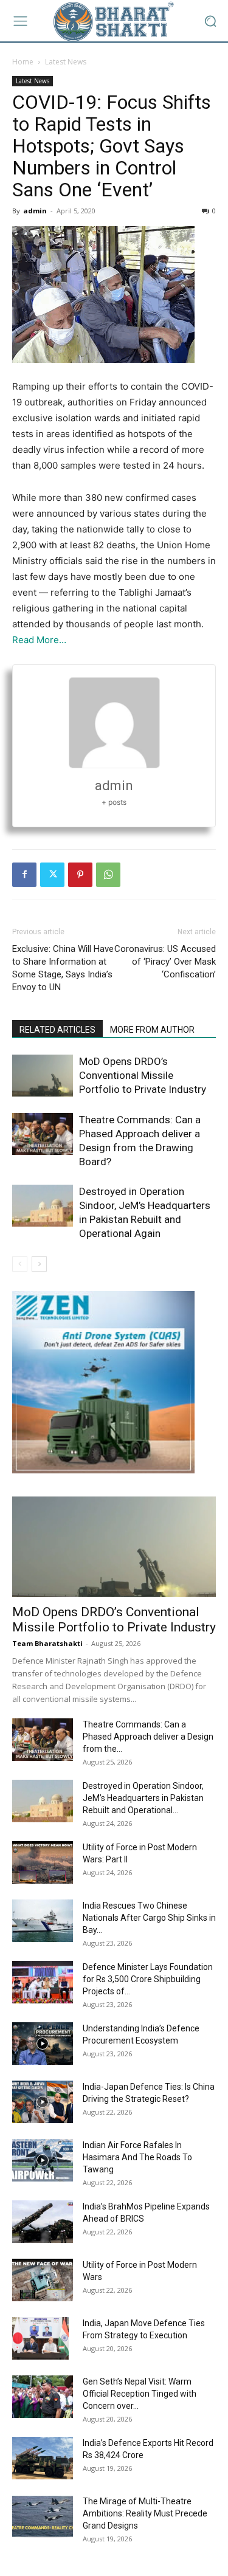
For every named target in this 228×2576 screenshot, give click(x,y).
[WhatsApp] (108, 875)
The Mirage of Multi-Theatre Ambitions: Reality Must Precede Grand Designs (145, 2513)
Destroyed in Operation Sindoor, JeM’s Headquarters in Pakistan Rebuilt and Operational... (143, 1798)
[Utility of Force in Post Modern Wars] (43, 2280)
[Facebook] (24, 875)
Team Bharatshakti (47, 1643)
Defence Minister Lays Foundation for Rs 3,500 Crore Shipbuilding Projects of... (148, 1979)
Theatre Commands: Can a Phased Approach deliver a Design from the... (148, 1737)
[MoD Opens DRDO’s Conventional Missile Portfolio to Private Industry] (43, 1076)
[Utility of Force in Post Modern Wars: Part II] (43, 1862)
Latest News (66, 62)
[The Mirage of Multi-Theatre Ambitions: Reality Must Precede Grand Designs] (43, 2516)
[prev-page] (20, 1264)
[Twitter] (52, 875)
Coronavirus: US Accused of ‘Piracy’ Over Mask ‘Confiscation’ (165, 962)
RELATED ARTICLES (57, 1030)
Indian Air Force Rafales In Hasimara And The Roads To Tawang (137, 2157)
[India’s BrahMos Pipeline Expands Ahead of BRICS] (43, 2222)
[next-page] (39, 1264)
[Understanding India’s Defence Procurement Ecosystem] (43, 2044)
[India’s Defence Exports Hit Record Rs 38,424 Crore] (43, 2458)
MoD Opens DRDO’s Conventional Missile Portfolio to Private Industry (143, 1075)
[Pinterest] (80, 875)
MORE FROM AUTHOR (152, 1030)
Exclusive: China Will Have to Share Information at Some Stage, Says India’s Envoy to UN (63, 968)
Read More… (39, 640)
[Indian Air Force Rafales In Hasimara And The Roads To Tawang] (43, 2160)
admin (35, 211)
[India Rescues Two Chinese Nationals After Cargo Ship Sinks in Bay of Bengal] (43, 1921)
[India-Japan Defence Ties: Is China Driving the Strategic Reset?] (43, 2102)
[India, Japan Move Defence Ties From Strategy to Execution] (40, 2338)
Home (23, 62)
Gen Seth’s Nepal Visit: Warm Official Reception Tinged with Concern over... (140, 2394)
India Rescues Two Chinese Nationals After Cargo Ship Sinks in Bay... (149, 1918)
